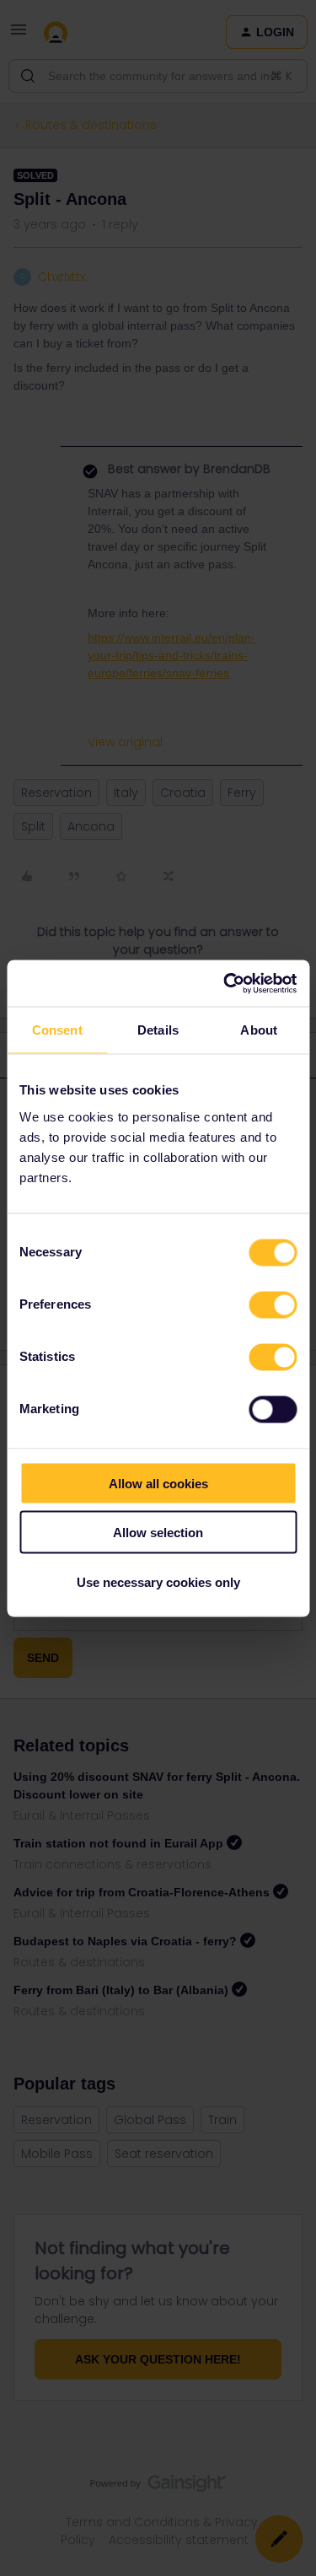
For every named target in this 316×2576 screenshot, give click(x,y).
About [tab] (259, 1030)
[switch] (273, 1304)
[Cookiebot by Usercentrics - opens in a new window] (225, 983)
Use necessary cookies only (158, 1581)
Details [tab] (158, 1030)
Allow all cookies (158, 1483)
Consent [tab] (57, 1030)
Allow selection (158, 1533)
